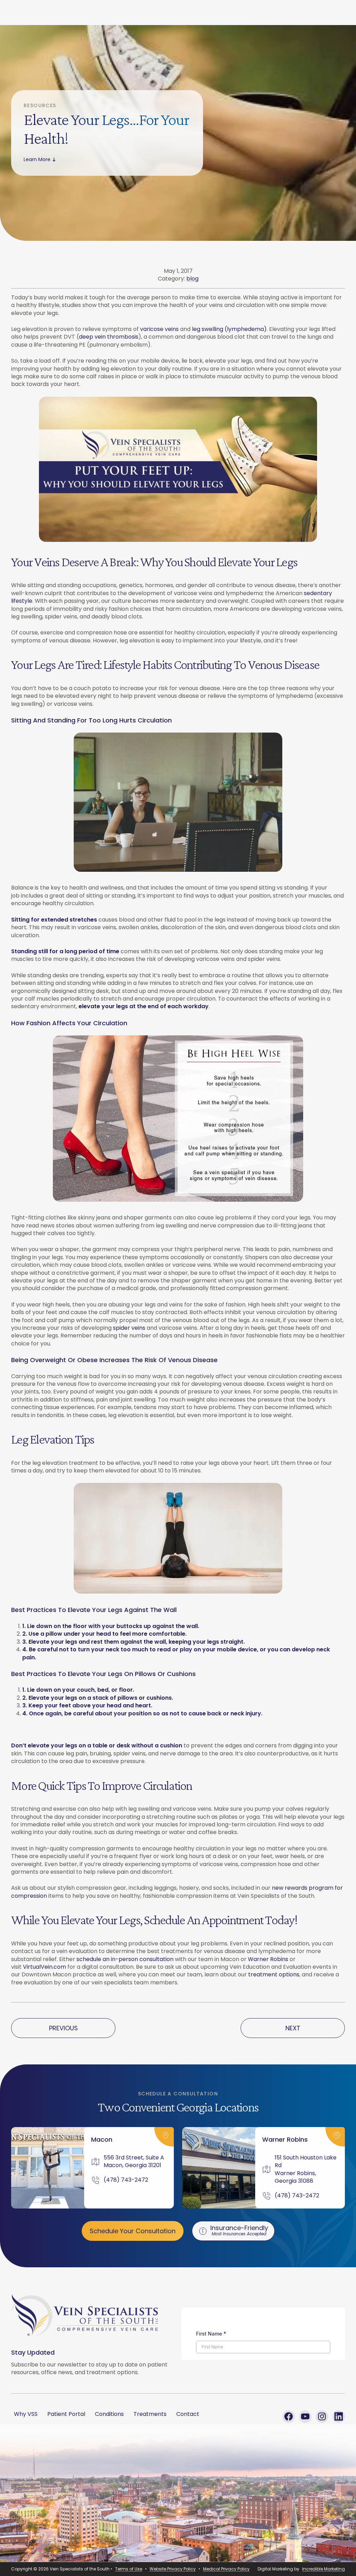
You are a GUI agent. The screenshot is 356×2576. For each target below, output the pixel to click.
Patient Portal (66, 2414)
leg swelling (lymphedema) (229, 329)
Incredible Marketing (323, 2569)
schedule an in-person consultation (125, 1959)
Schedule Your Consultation (133, 2231)
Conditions (109, 2414)
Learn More (37, 159)
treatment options (274, 1974)
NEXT (293, 2028)
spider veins (129, 1328)
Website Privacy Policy (173, 2569)
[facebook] (289, 2417)
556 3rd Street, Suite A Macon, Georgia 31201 (134, 2162)
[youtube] (305, 2417)
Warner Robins (268, 1959)
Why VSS (26, 2414)
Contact (188, 2414)
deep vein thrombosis (109, 337)
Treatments (150, 2414)
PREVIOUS (63, 2028)
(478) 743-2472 (126, 2180)
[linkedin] (339, 2417)
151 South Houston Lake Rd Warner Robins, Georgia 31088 (306, 2169)
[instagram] (322, 2417)
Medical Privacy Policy (226, 2569)
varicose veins (159, 329)
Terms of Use (129, 2569)
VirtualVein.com (44, 1967)
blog (192, 279)
